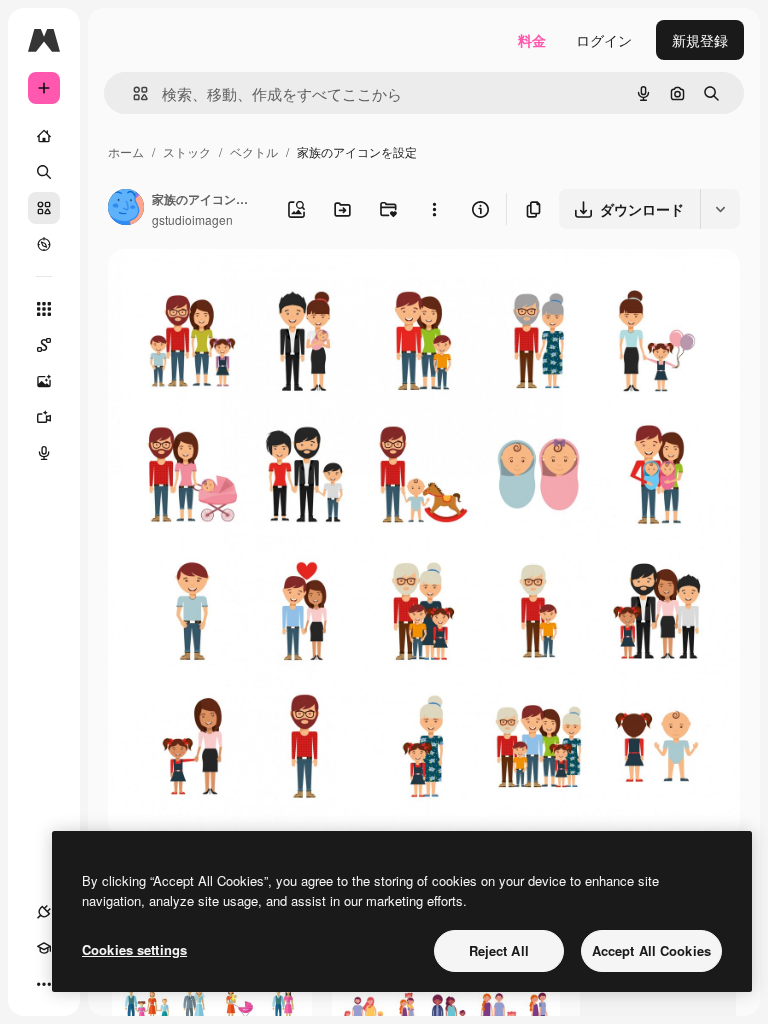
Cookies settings (134, 949)
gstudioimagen (192, 219)
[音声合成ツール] (44, 453)
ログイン (604, 40)
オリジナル (245, 287)
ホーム (126, 151)
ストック (187, 151)
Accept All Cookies (651, 950)
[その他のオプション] (434, 209)
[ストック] (44, 208)
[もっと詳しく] (44, 244)
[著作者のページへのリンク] (126, 209)
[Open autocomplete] (132, 93)
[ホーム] (44, 136)
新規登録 (700, 40)
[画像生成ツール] (44, 381)
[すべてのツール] (44, 309)
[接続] (44, 912)
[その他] (44, 984)
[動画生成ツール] (44, 417)
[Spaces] (44, 345)
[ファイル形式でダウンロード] (720, 209)
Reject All (499, 950)
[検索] (44, 172)
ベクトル (254, 151)
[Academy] (44, 948)
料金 (532, 40)
